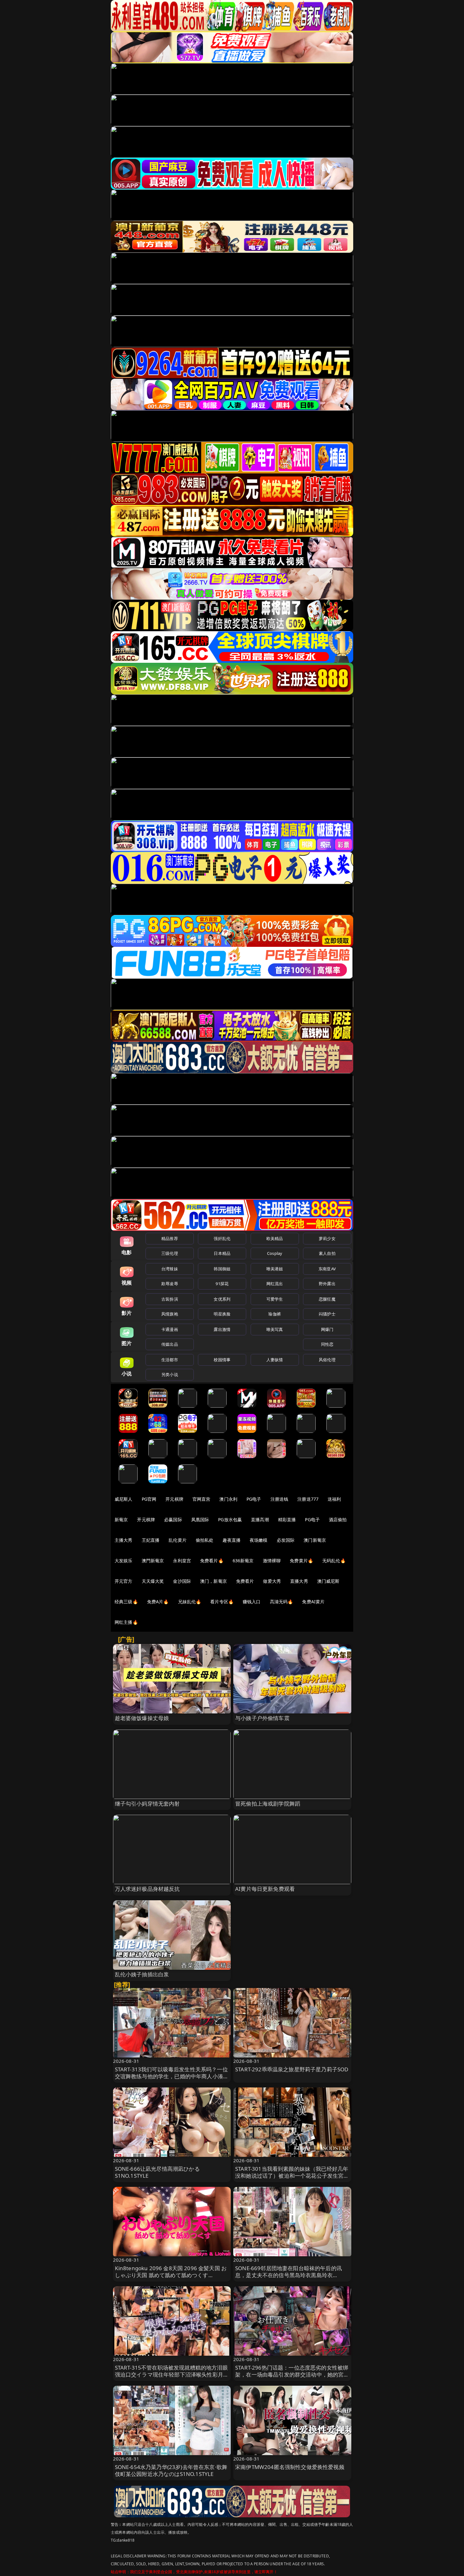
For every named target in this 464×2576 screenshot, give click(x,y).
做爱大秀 (272, 1581)
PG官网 (149, 1499)
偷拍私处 (205, 1540)
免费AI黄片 (313, 1602)
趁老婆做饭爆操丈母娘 (142, 1718)
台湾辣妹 (170, 1269)
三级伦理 (170, 1253)
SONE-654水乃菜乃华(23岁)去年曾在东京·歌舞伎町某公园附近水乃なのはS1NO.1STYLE (171, 2470)
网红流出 (275, 1284)
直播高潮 (260, 1519)
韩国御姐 (222, 1269)
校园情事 (222, 1360)
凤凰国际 (200, 1519)
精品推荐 (170, 1238)
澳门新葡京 (315, 1540)
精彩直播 (287, 1519)
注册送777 (308, 1499)
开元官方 (124, 1581)
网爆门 (327, 1329)
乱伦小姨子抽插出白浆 (142, 1974)
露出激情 (222, 1329)
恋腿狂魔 (327, 1299)
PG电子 (254, 1499)
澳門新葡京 (153, 1561)
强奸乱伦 (222, 1238)
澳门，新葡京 (214, 1581)
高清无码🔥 (282, 1602)
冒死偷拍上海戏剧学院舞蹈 (268, 1804)
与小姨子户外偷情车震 (262, 1718)
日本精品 (222, 1253)
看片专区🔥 (222, 1602)
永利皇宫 (182, 1561)
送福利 (334, 1499)
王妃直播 (151, 1540)
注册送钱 (280, 1499)
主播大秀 (124, 1540)
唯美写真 (275, 1329)
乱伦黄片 (178, 1540)
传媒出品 (170, 1344)
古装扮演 (170, 1299)
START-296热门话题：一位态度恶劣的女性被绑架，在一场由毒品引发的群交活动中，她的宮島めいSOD (292, 2374)
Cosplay (275, 1253)
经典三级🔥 (126, 1602)
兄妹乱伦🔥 (190, 1602)
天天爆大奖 (153, 1581)
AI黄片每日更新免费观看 (265, 1889)
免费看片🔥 (212, 1561)
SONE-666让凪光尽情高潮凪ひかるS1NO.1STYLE (157, 2172)
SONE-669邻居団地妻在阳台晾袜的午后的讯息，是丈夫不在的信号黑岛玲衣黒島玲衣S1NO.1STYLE (289, 2275)
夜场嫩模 (259, 1540)
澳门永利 (228, 1499)
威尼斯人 (124, 1499)
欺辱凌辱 (170, 1284)
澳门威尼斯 (328, 1581)
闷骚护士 (327, 1314)
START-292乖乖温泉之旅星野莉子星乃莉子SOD (292, 2069)
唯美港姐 (275, 1269)
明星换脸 (222, 1314)
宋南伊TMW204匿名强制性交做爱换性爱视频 (290, 2467)
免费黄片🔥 (301, 1561)
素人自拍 (327, 1253)
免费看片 (245, 1581)
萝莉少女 (327, 1238)
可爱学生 (275, 1299)
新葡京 (121, 1519)
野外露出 (327, 1284)
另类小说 (170, 1374)
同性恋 (327, 1344)
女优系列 (222, 1299)
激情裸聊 (272, 1561)
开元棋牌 (174, 1499)
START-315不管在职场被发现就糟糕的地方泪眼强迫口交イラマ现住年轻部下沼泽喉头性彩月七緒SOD (172, 2374)
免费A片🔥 (158, 1602)
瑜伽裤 (274, 1314)
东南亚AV (327, 1269)
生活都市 (170, 1360)
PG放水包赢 (230, 1519)
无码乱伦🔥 (334, 1561)
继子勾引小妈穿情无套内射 (147, 1804)
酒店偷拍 (338, 1519)
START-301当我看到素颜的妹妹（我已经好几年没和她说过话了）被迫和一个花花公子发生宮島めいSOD (292, 2176)
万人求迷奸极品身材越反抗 (147, 1889)
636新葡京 (243, 1561)
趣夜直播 (232, 1540)
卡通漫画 (170, 1329)
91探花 (222, 1284)
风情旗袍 (170, 1314)
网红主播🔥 (126, 1622)
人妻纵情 (275, 1360)
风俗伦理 (327, 1360)
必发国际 (286, 1540)
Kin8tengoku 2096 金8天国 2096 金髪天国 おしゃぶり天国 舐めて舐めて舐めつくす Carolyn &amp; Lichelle (171, 2275)
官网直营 (202, 1499)
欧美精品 (275, 1238)
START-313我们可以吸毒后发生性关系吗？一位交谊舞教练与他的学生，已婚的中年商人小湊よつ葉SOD (172, 2076)
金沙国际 (182, 1581)
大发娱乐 (124, 1561)
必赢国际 (173, 1519)
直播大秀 (299, 1581)
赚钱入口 (252, 1602)
